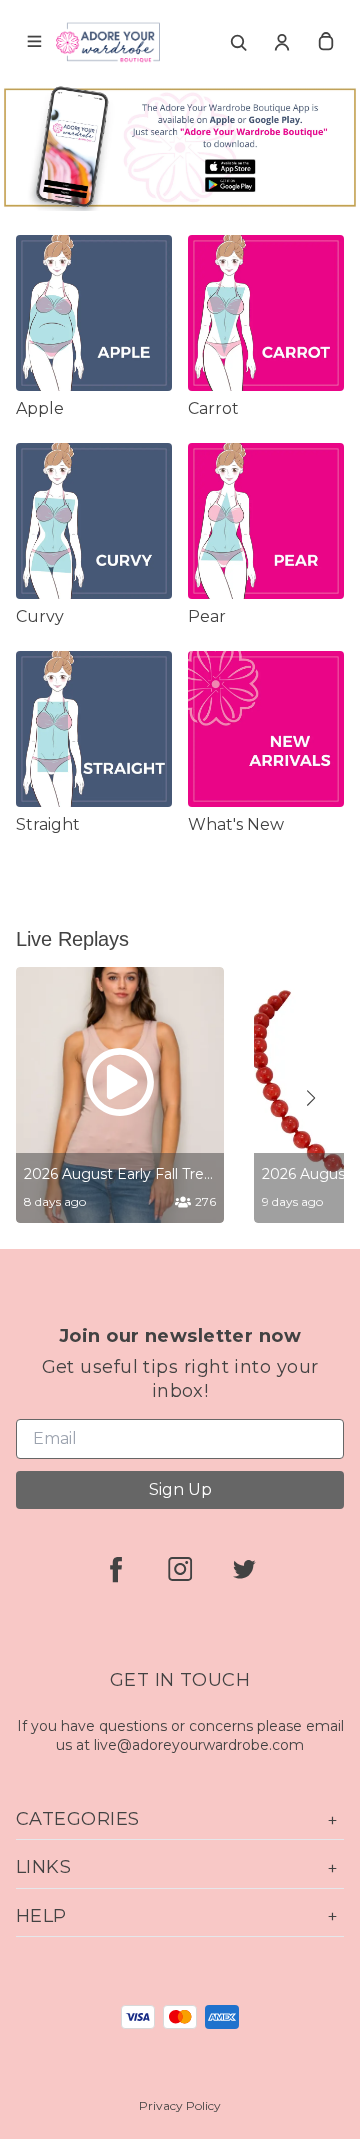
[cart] (326, 42)
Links (43, 1867)
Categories (78, 1819)
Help (41, 1916)
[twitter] (244, 1569)
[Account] (282, 42)
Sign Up (180, 1489)
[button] (310, 1098)
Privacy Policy (180, 2105)
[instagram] (180, 1569)
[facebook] (116, 1569)
